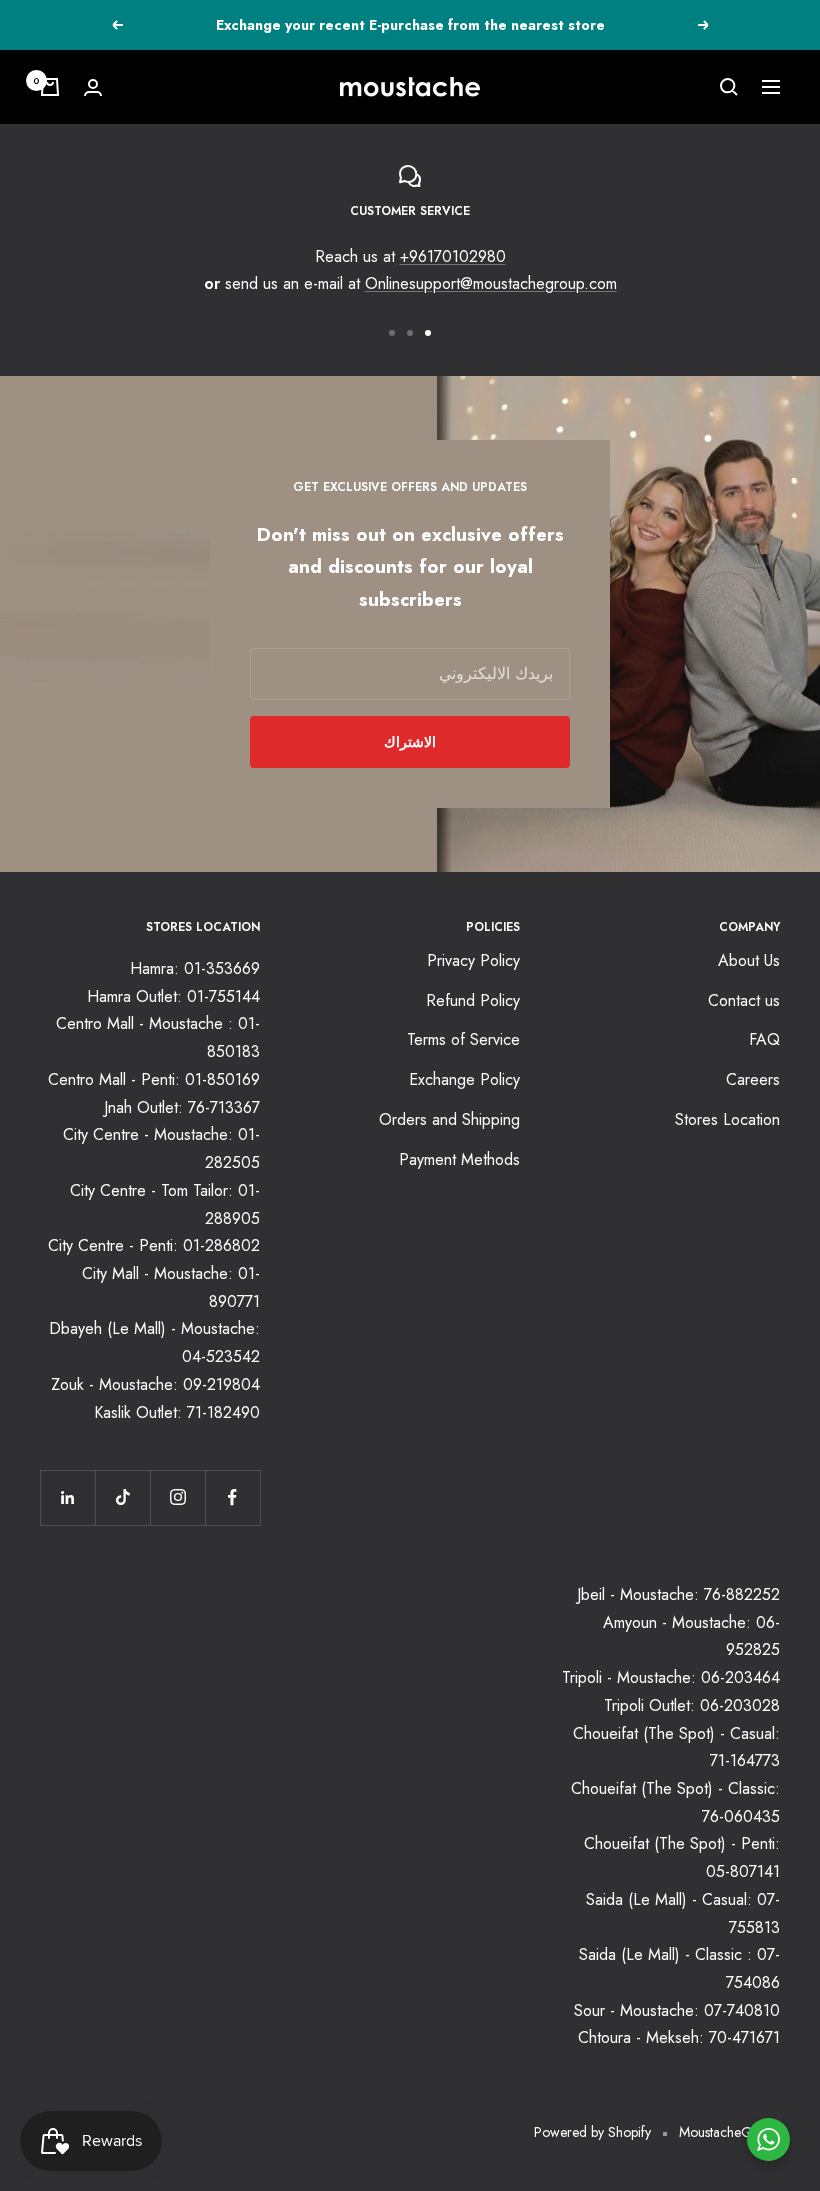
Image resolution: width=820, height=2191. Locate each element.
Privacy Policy (473, 960)
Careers (753, 1079)
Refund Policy (473, 1000)
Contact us (744, 1000)
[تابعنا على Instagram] (177, 1497)
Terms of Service (463, 1039)
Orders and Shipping (449, 1119)
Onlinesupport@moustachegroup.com (491, 283)
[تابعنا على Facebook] (232, 1497)
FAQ (764, 1039)
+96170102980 (453, 256)
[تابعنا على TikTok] (122, 1497)
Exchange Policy (464, 1079)
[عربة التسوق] (50, 87)
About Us (749, 960)
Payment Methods (459, 1159)
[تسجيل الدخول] (93, 87)
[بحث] (729, 87)
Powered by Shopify (592, 2132)
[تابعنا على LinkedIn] (67, 1497)
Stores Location (727, 1119)
